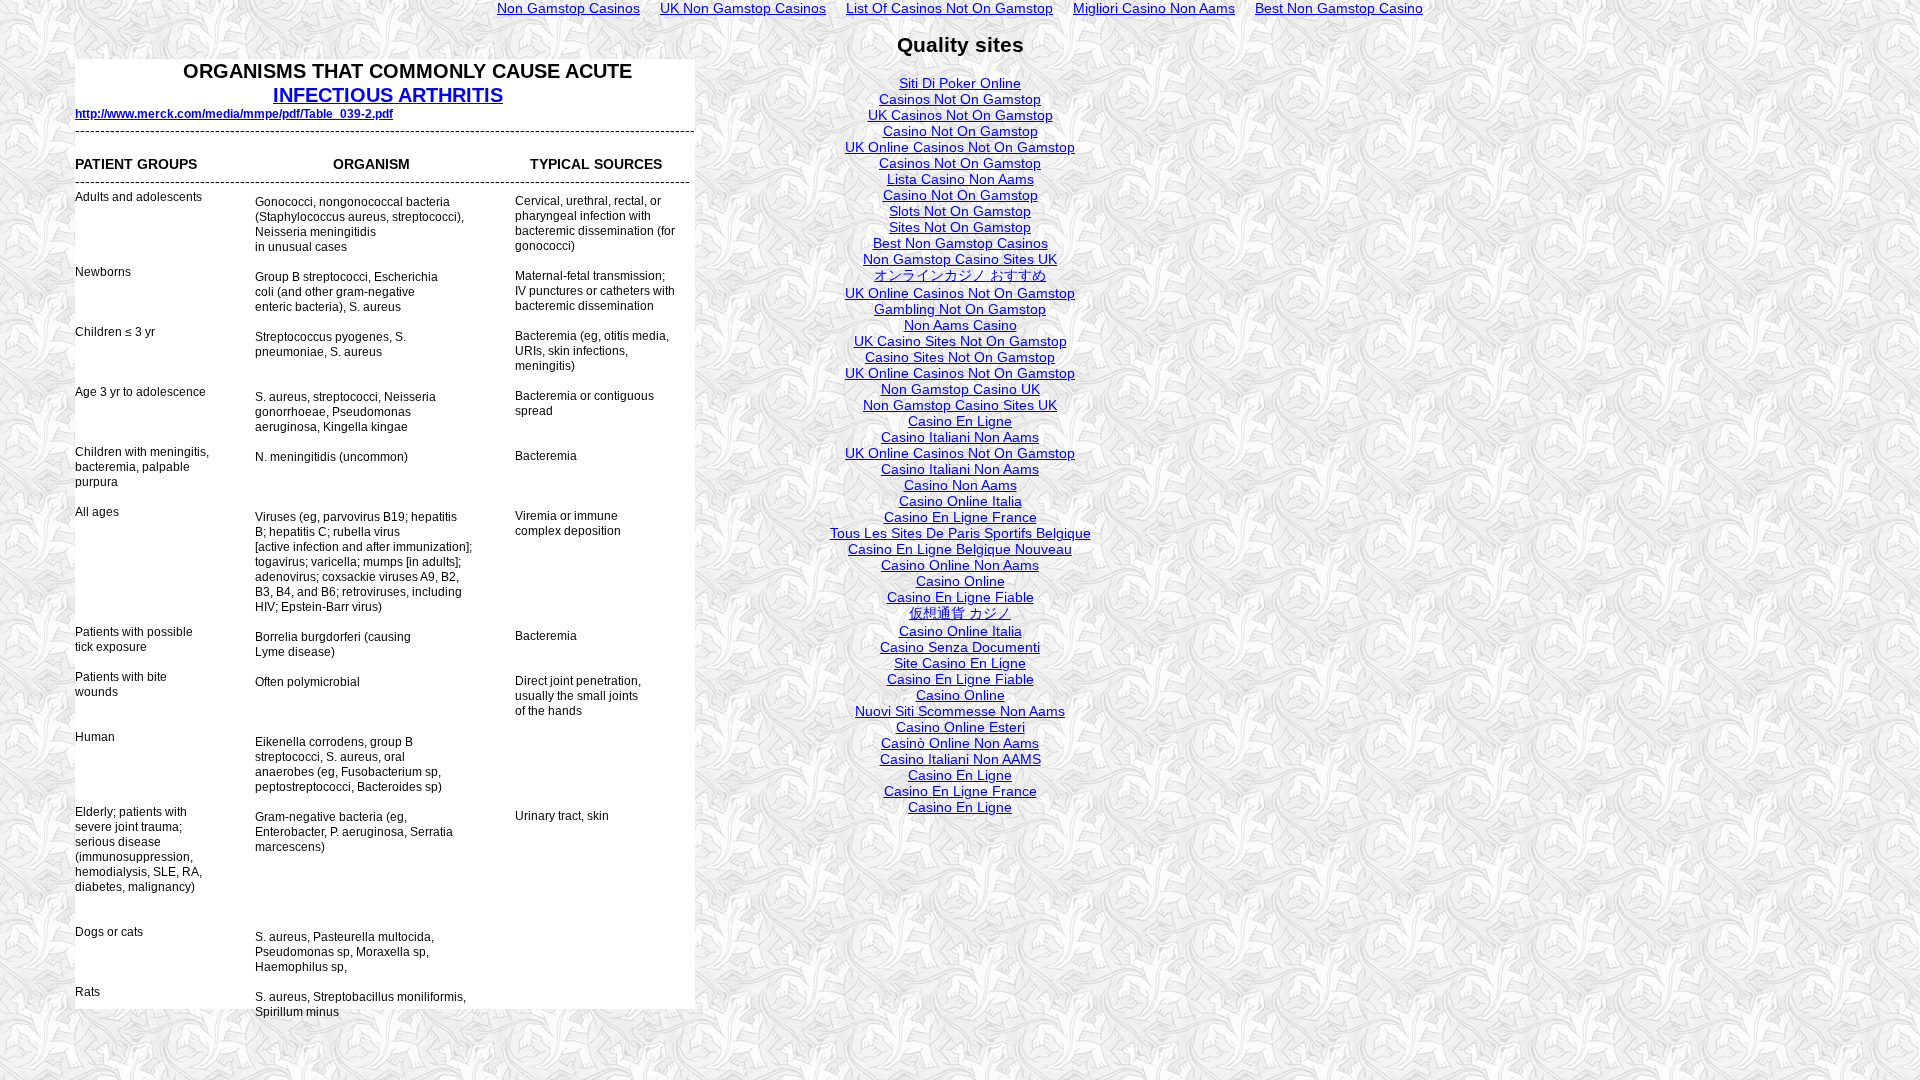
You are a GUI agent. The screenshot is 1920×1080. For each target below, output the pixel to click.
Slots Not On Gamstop (960, 211)
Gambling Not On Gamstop (960, 309)
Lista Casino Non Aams (960, 179)
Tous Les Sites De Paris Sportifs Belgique (960, 533)
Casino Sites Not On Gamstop (960, 357)
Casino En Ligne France (960, 517)
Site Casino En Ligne (960, 663)
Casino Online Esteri (960, 727)
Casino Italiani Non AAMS (960, 759)
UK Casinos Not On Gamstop (960, 115)
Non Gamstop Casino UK (960, 389)
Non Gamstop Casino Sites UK (960, 259)
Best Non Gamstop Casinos (960, 243)
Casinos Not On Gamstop (960, 99)
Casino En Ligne (960, 421)
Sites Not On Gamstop (960, 227)
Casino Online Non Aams (960, 565)
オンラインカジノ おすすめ (960, 275)
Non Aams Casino (960, 325)
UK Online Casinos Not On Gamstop (960, 147)
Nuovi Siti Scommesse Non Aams (960, 711)
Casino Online (960, 581)
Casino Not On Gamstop (960, 131)
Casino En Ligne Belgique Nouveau (960, 549)
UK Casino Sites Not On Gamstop (960, 341)
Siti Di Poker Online (960, 83)
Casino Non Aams (960, 485)
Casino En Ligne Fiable (960, 597)
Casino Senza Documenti (960, 647)
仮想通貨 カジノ (960, 613)
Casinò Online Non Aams (960, 743)
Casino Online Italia (960, 501)
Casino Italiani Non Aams (960, 437)
